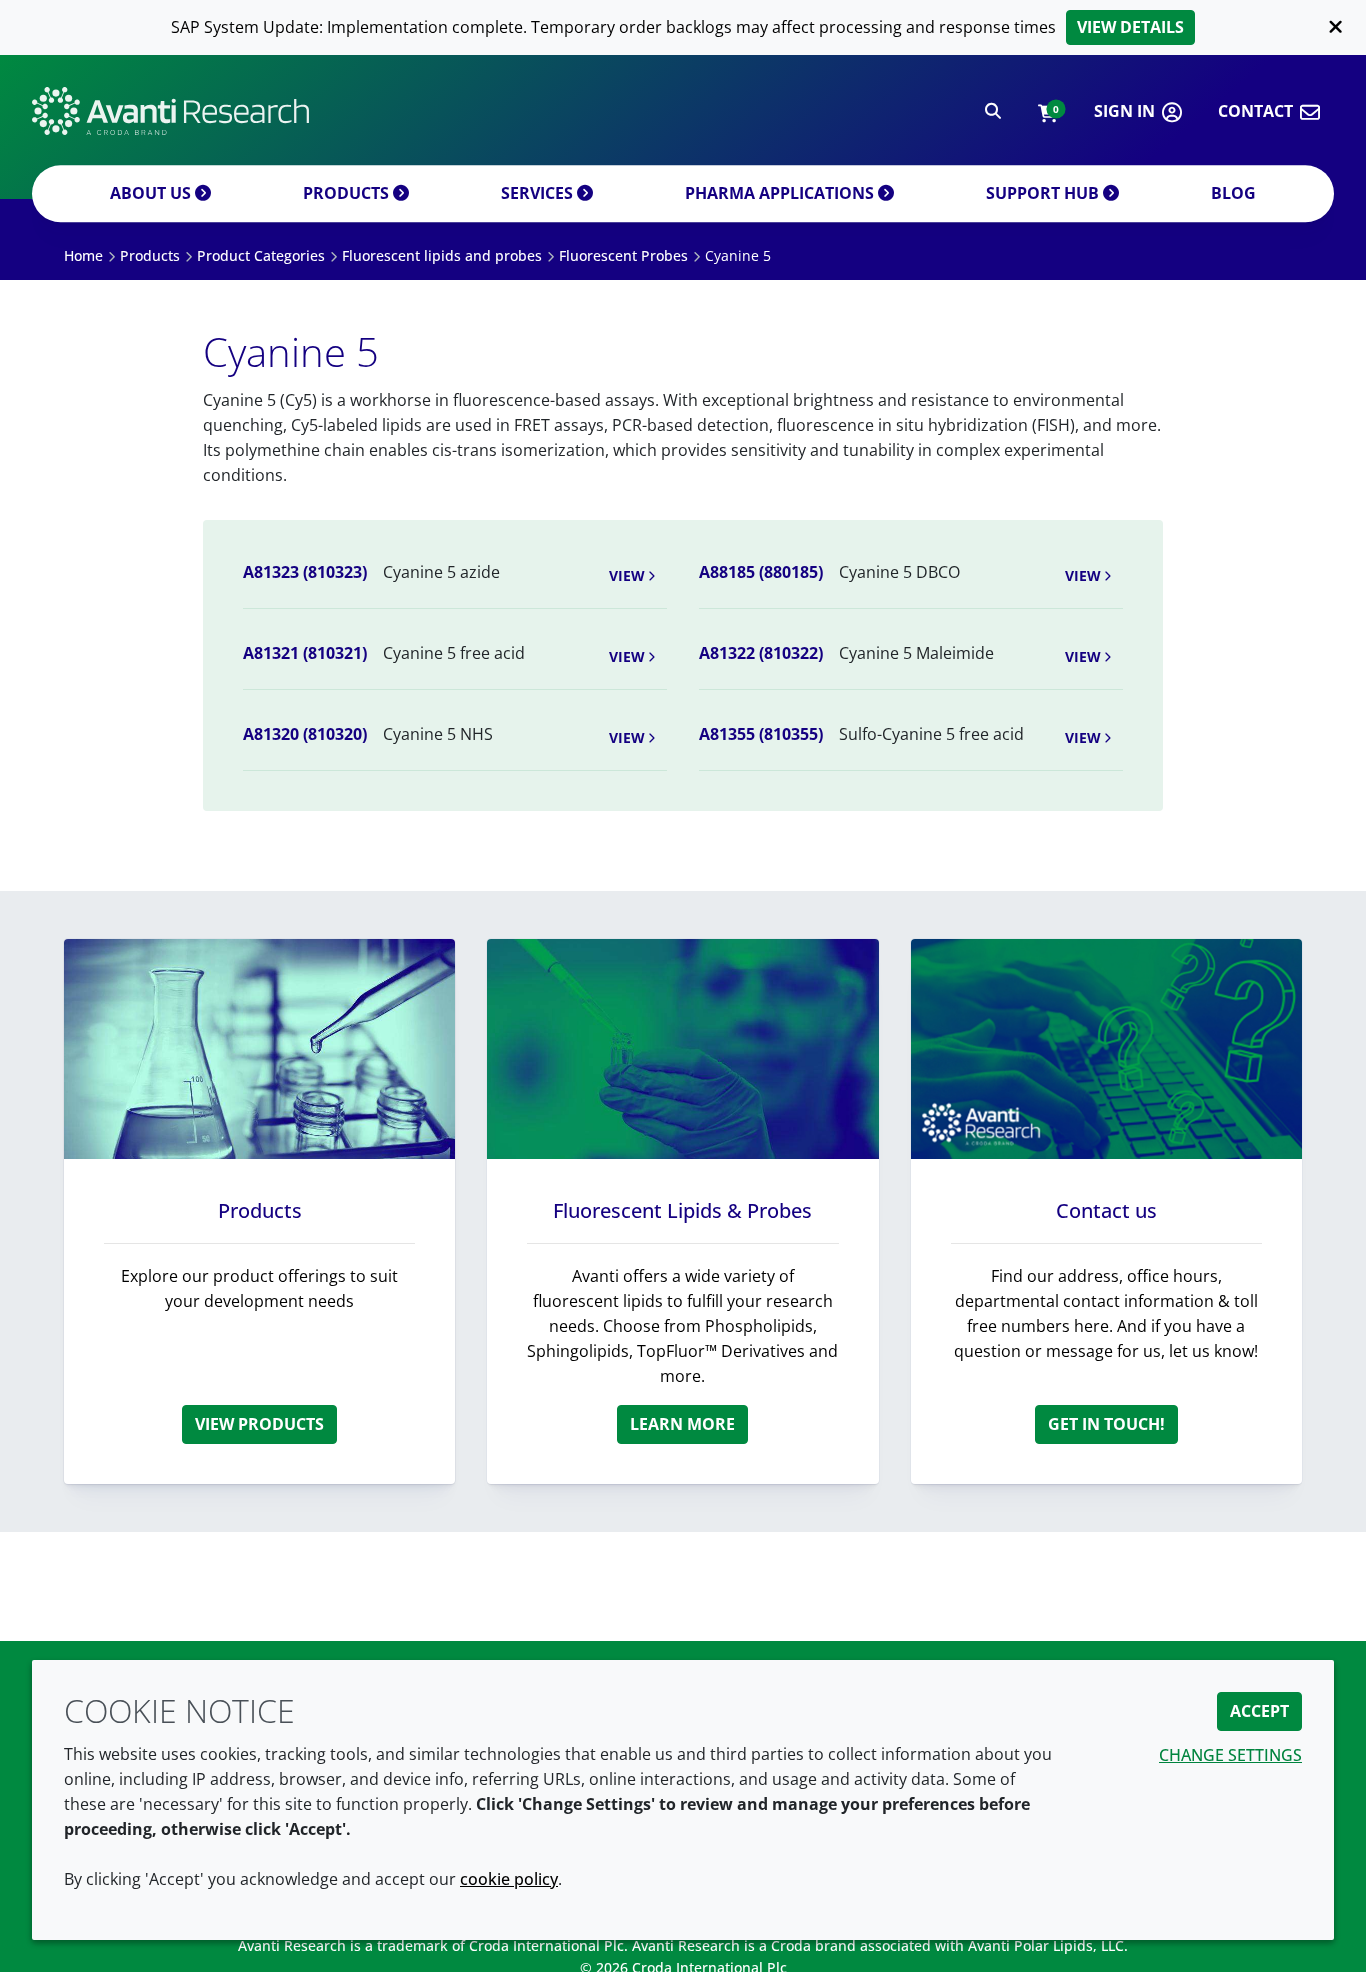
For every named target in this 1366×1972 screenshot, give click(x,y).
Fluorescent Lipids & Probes (682, 1210)
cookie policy (509, 1879)
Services (539, 193)
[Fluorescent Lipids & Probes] (682, 1049)
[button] (1047, 111)
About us (152, 193)
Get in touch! (1106, 1424)
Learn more (682, 1424)
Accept (1259, 1711)
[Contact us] (1106, 1049)
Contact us (1106, 1210)
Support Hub (1044, 193)
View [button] (627, 575)
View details (1130, 27)
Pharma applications (781, 193)
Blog (1233, 193)
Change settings (1230, 1755)
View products (259, 1424)
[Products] (259, 1049)
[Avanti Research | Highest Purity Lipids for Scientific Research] (170, 111)
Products (348, 193)
